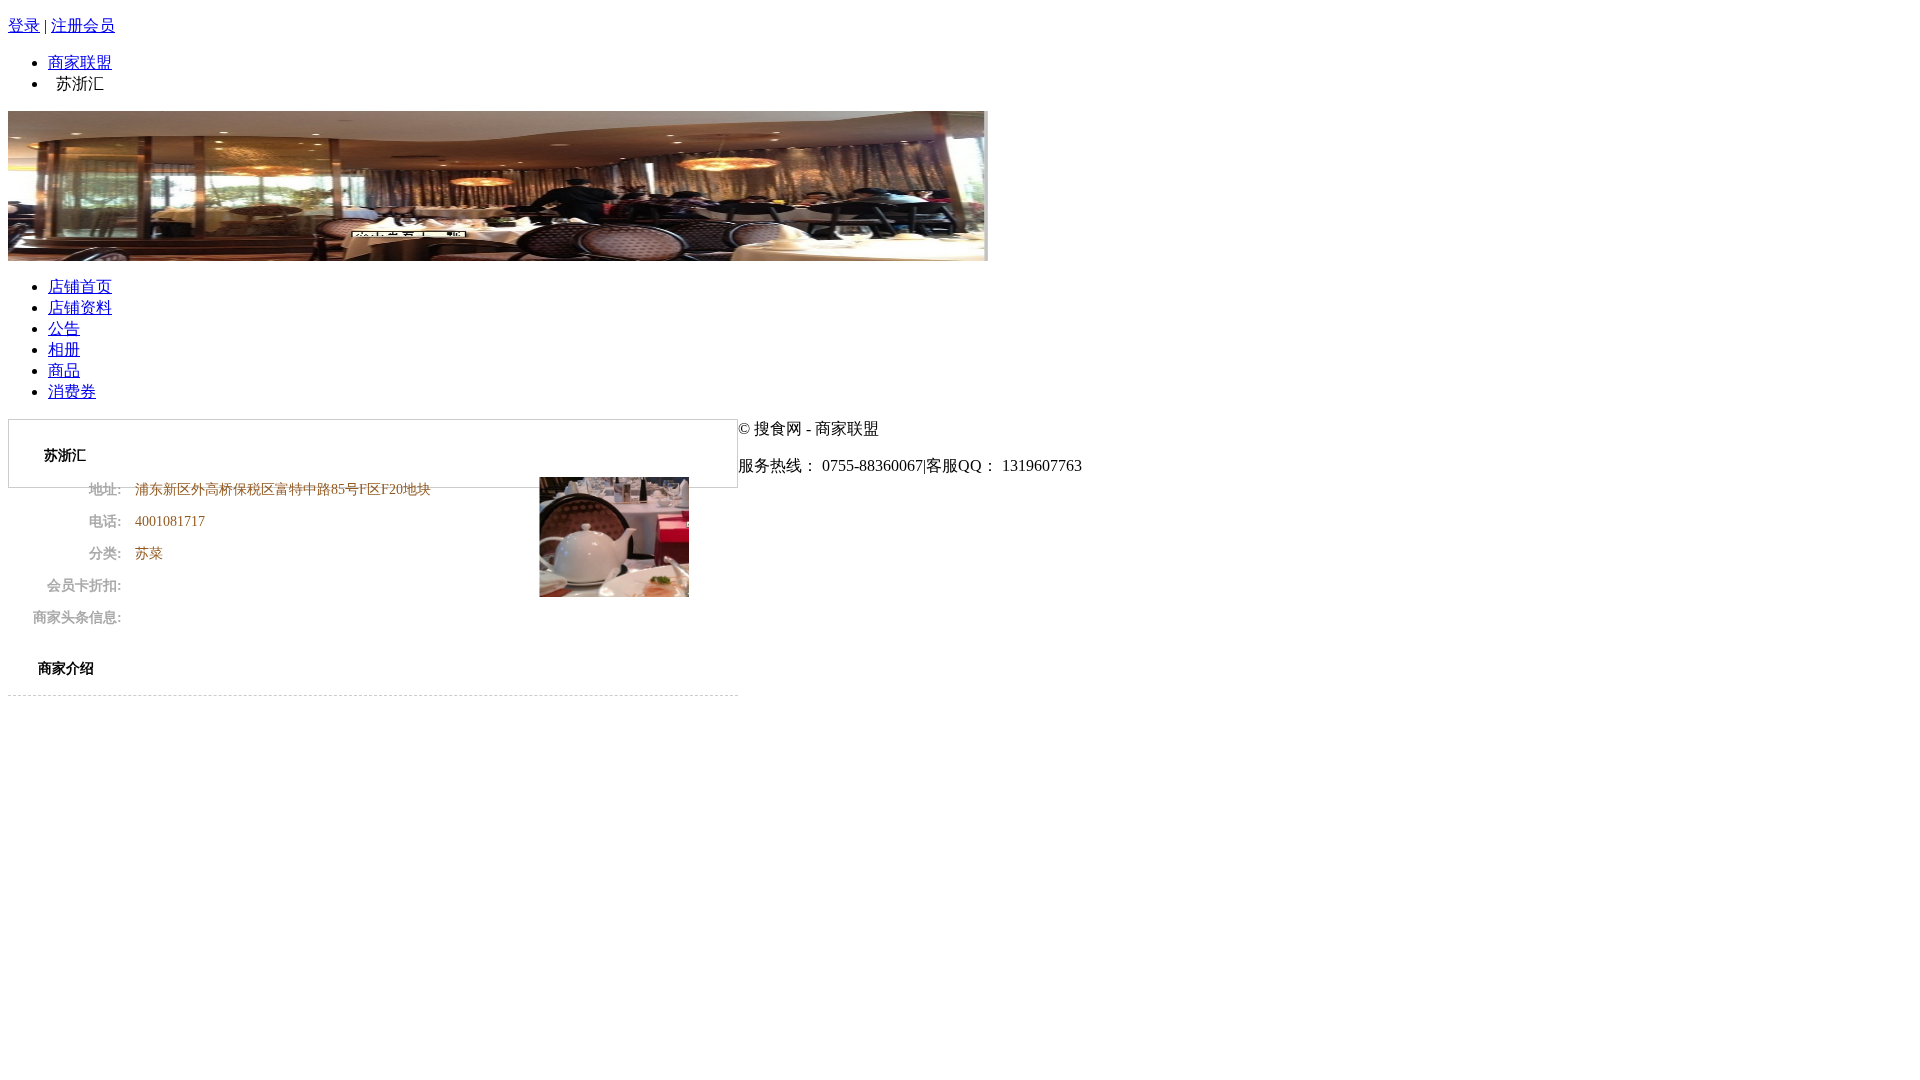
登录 (24, 25)
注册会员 (83, 25)
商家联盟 (80, 62)
